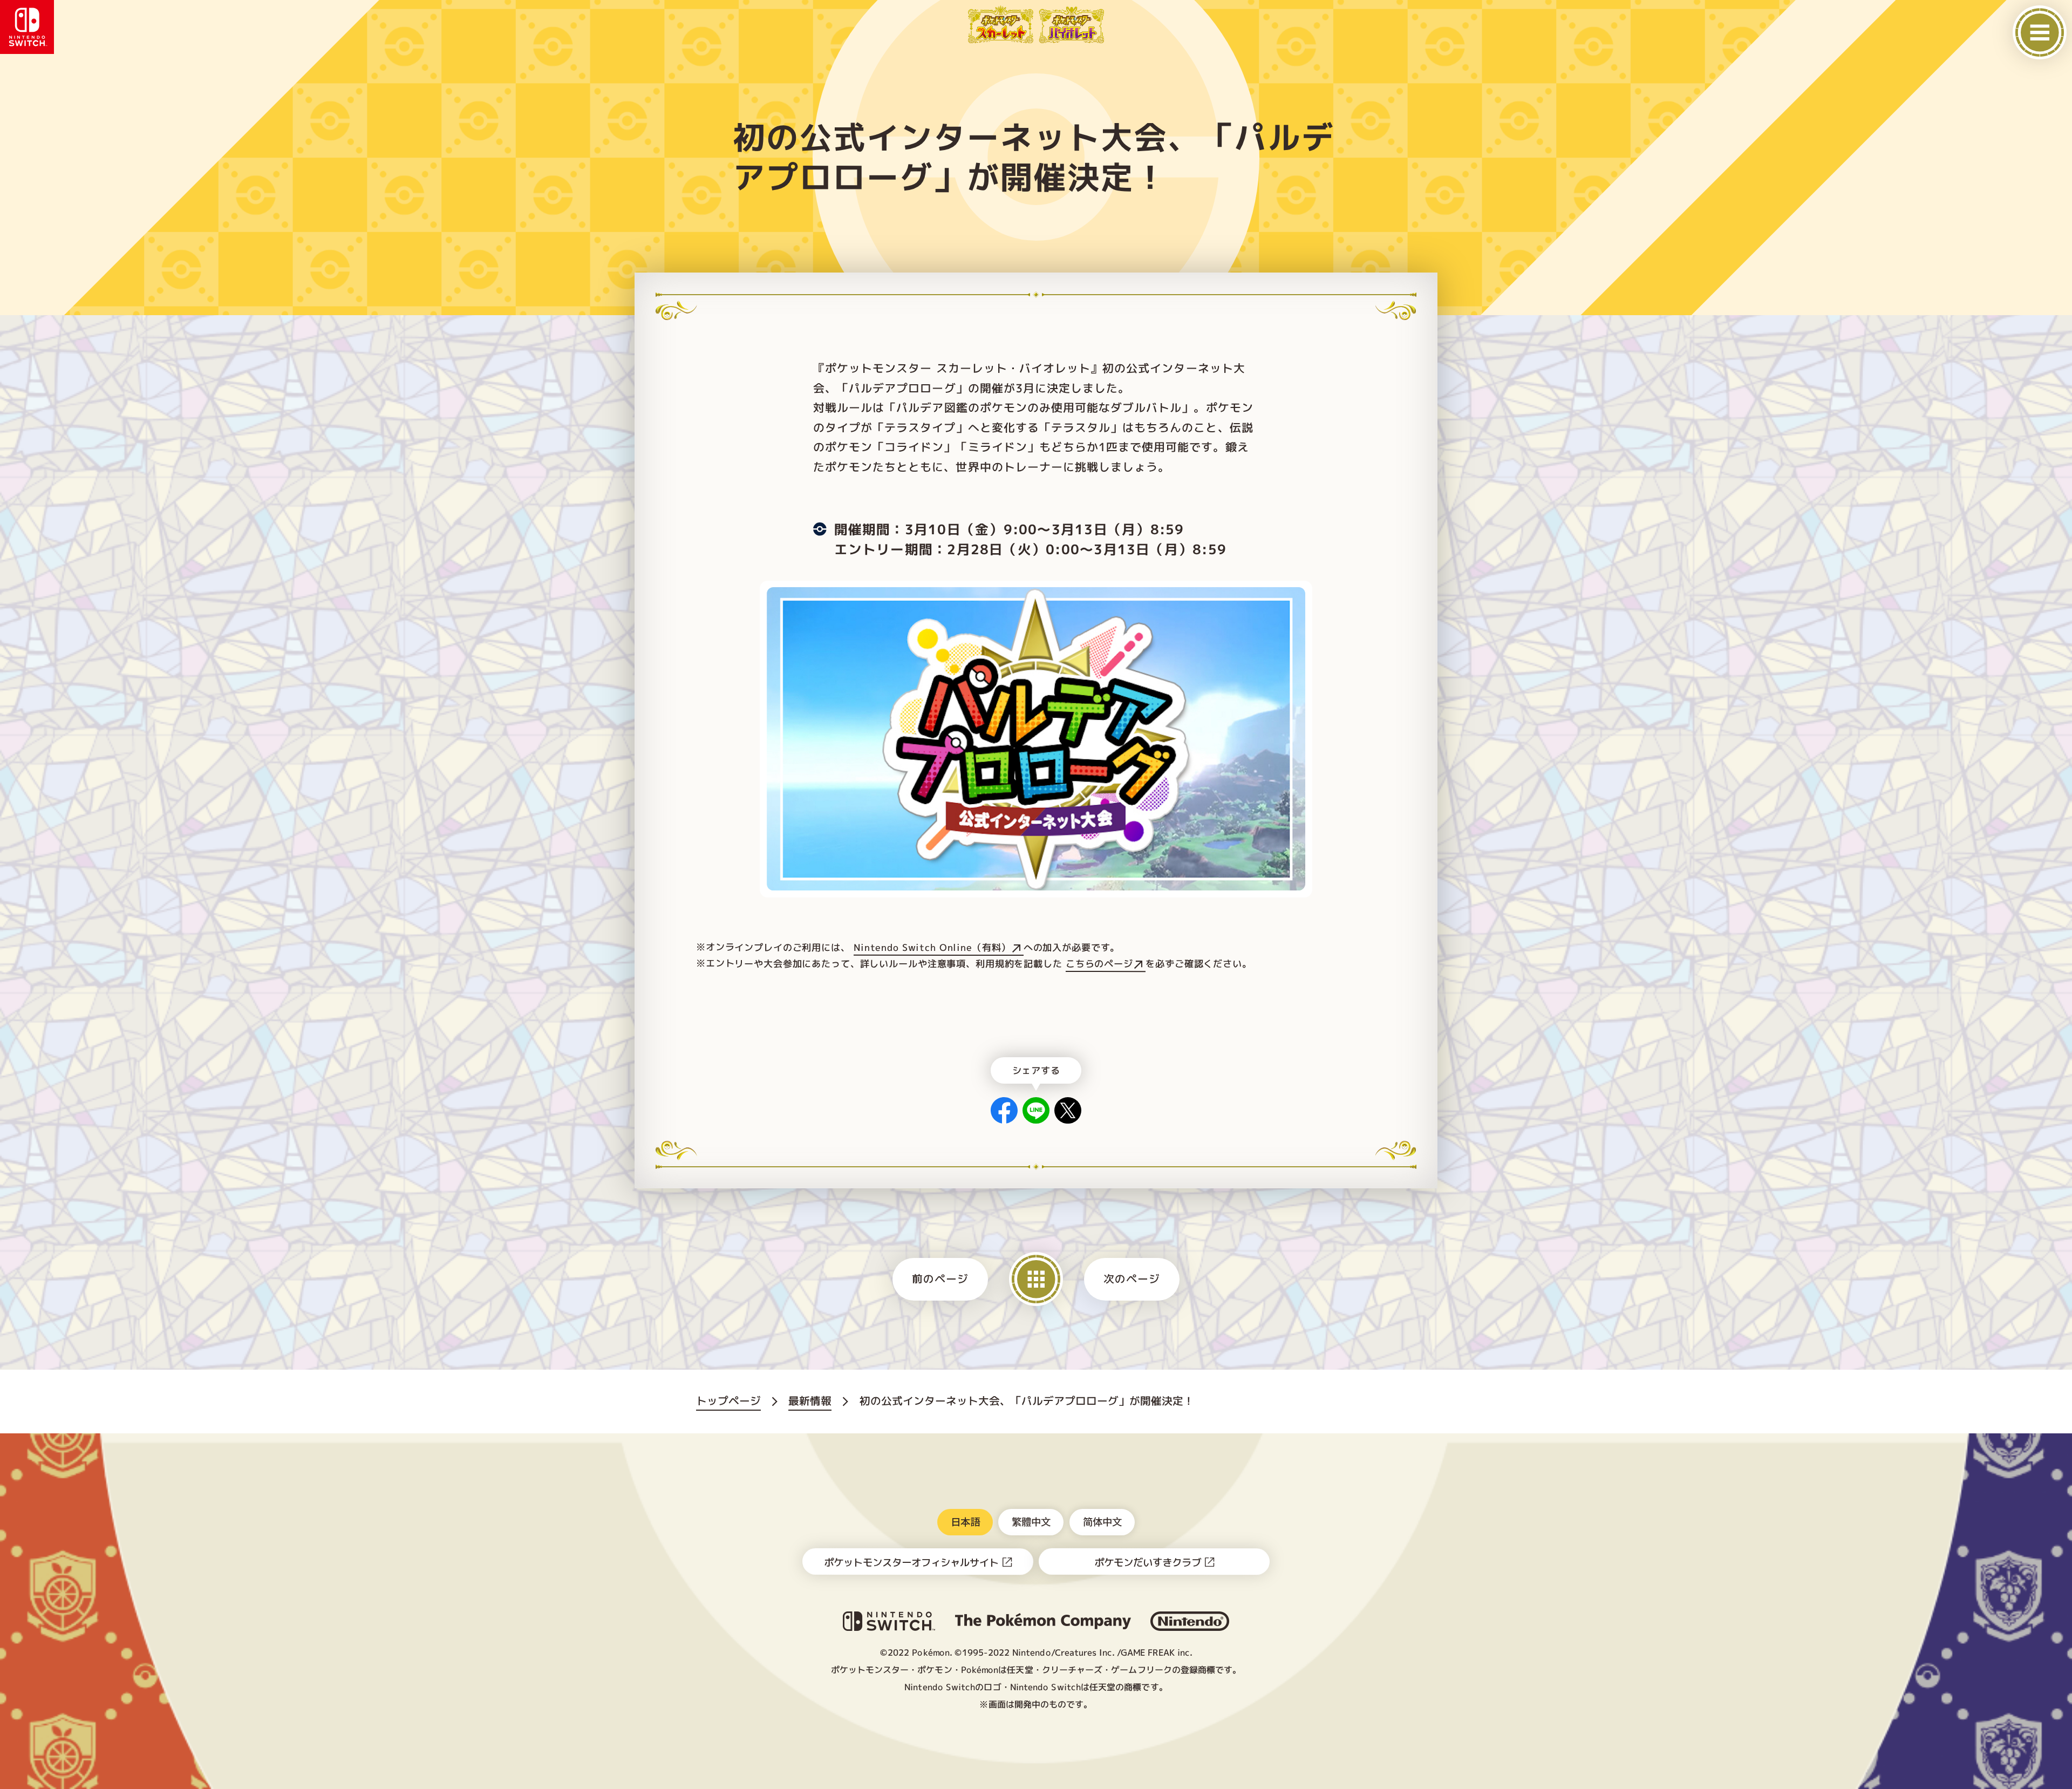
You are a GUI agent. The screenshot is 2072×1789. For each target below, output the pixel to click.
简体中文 (1102, 1521)
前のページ (940, 1279)
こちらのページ (1099, 964)
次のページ (1132, 1279)
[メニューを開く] (2040, 32)
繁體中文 (1031, 1521)
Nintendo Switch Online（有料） (932, 947)
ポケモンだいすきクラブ (1148, 1562)
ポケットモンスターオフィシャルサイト (911, 1562)
